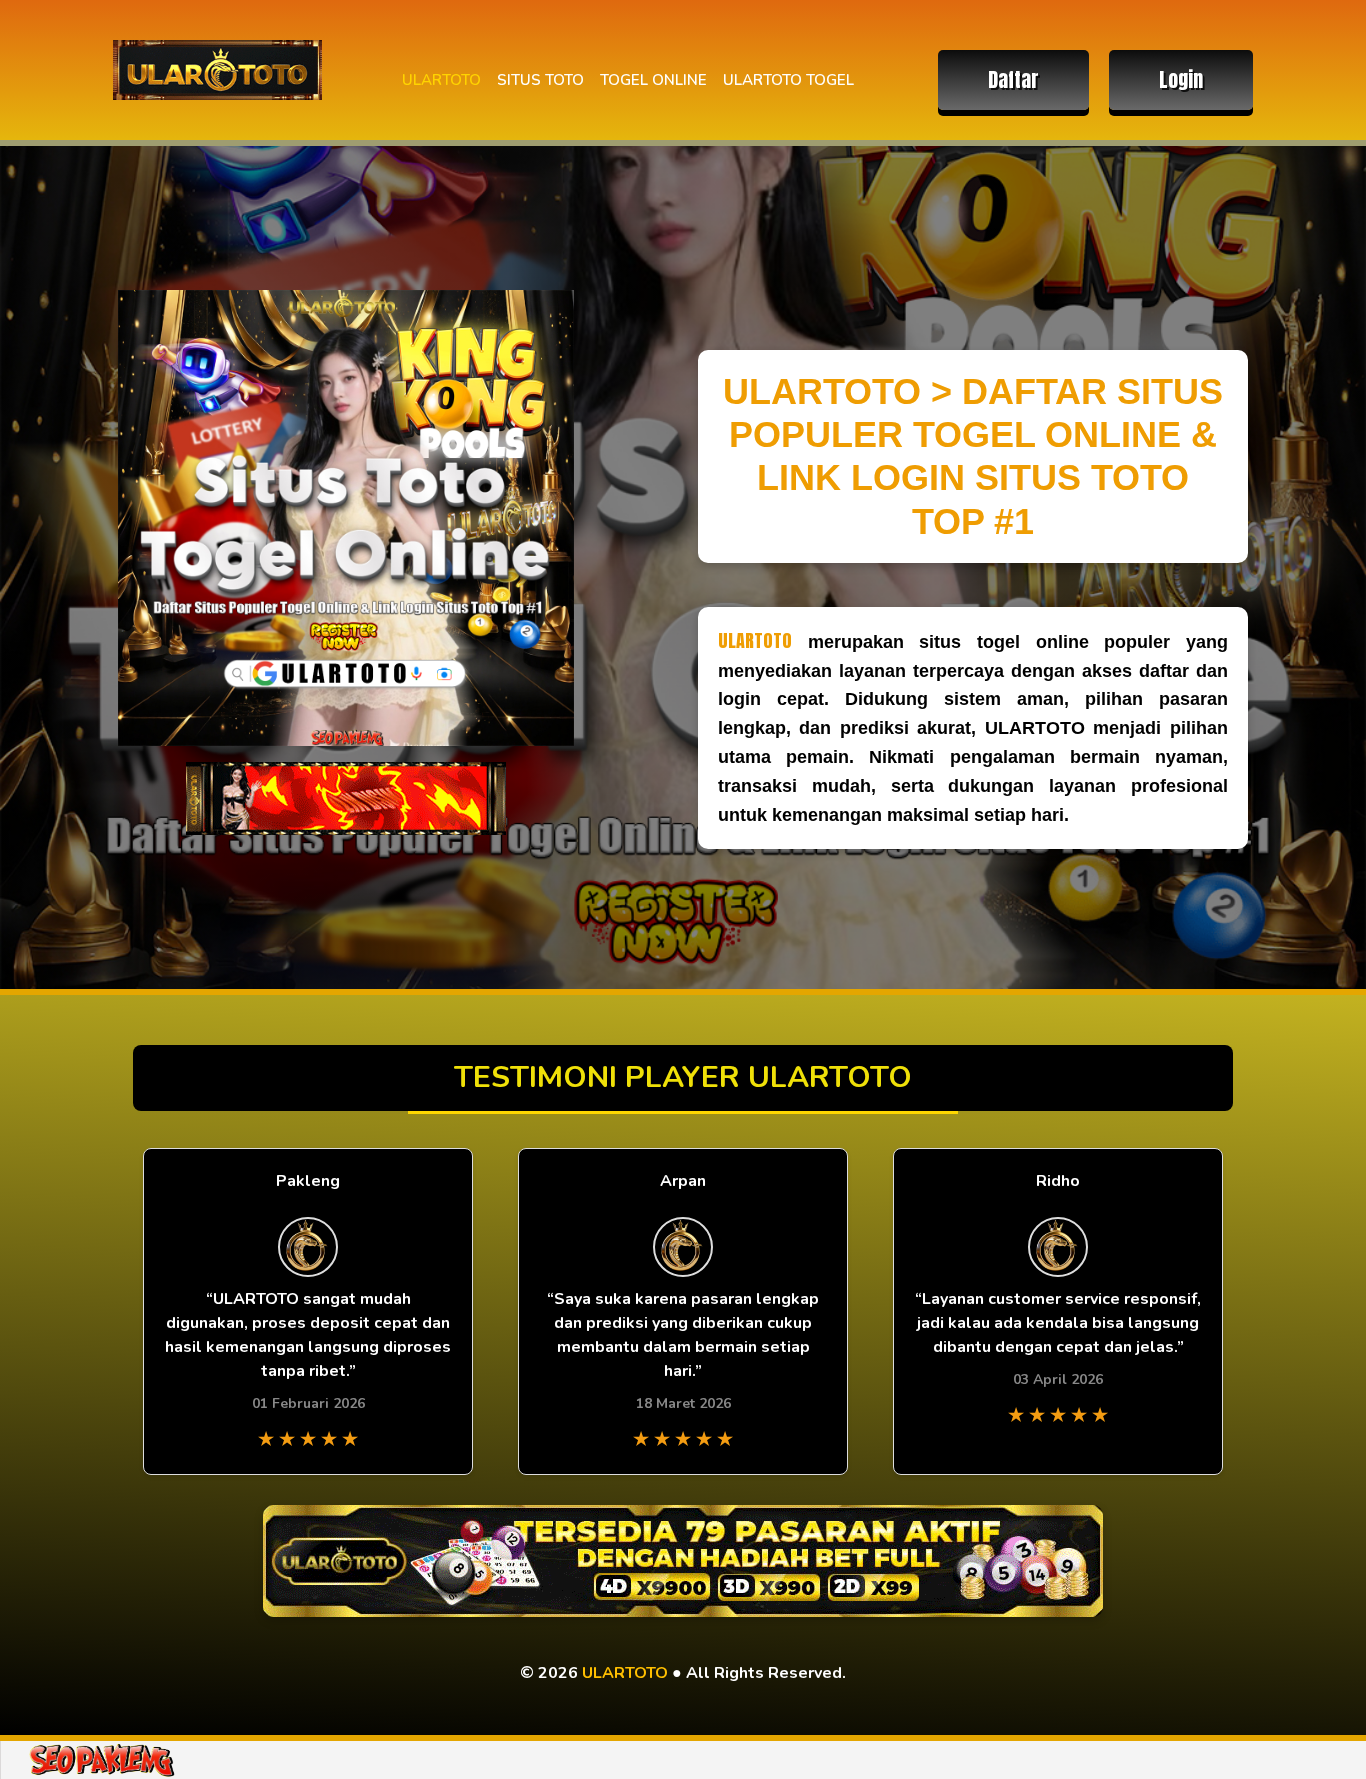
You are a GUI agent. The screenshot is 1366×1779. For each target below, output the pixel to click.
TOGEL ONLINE (653, 80)
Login (1181, 79)
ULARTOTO (441, 80)
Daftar (1013, 79)
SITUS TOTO (540, 80)
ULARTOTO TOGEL (788, 80)
